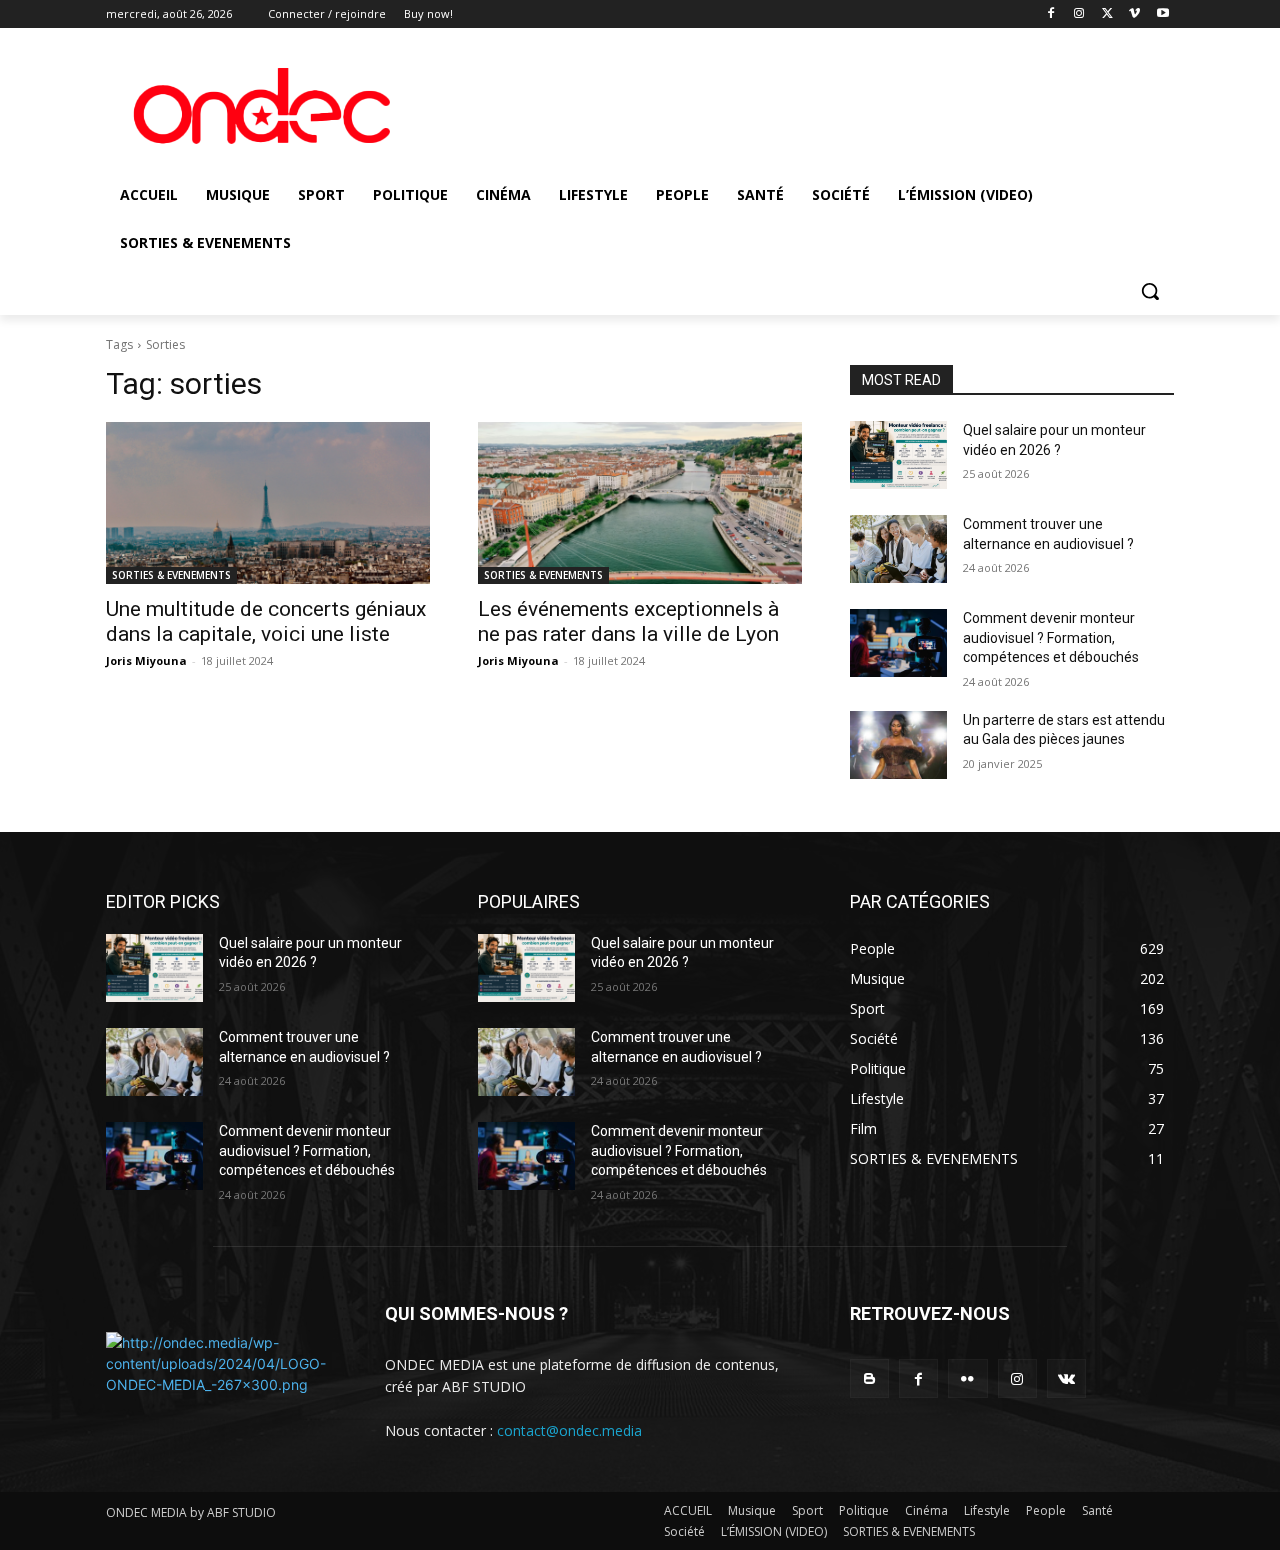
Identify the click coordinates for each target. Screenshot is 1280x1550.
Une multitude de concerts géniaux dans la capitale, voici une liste (266, 621)
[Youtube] (1162, 14)
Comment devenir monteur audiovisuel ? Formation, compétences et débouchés (1051, 637)
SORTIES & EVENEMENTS (171, 575)
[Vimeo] (1134, 14)
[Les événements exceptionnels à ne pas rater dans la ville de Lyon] (640, 503)
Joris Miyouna (146, 660)
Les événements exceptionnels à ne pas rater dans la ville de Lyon (628, 621)
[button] (1150, 291)
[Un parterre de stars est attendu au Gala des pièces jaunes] (898, 745)
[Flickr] (967, 1378)
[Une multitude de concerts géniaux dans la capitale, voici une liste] (268, 503)
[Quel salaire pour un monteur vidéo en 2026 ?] (898, 455)
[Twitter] (1107, 14)
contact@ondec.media (569, 1430)
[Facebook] (1051, 14)
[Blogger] (869, 1378)
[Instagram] (1079, 14)
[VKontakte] (1066, 1378)
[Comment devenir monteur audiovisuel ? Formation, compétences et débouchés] (898, 643)
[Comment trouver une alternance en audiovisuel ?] (898, 549)
